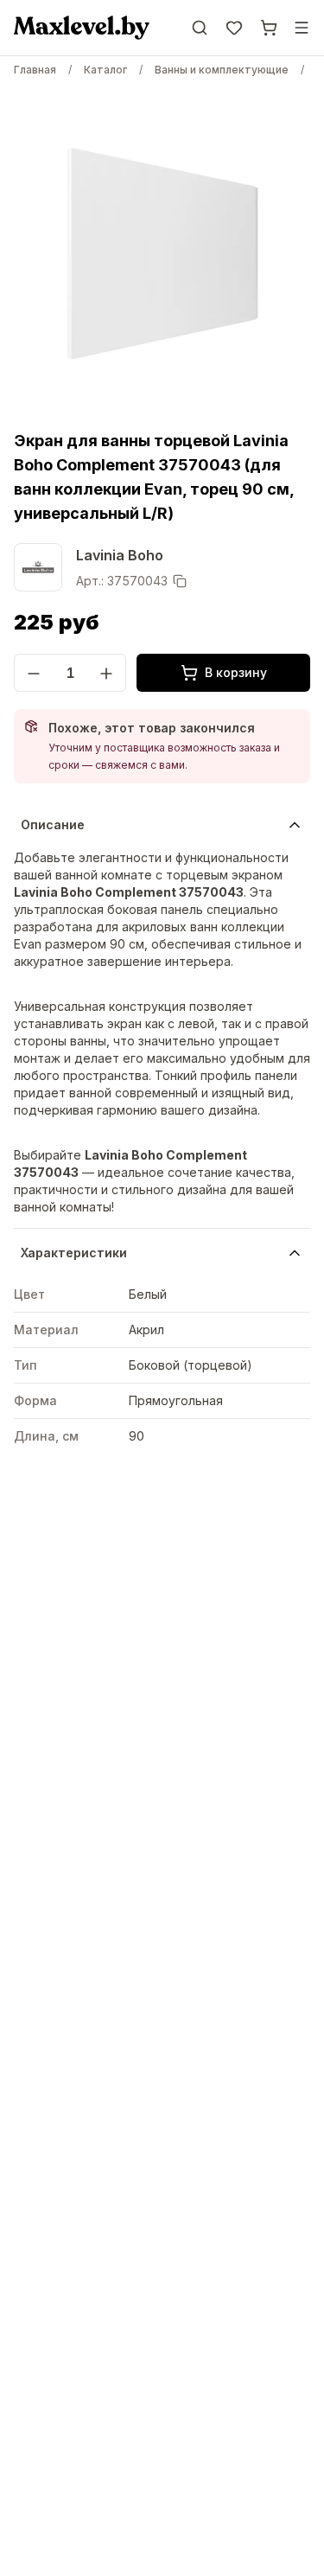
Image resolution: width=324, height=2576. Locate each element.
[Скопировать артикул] (180, 581)
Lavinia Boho (120, 555)
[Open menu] (302, 28)
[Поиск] (200, 28)
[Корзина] (269, 28)
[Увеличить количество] (106, 674)
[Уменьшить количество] (34, 674)
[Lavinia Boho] (38, 567)
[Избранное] (234, 28)
